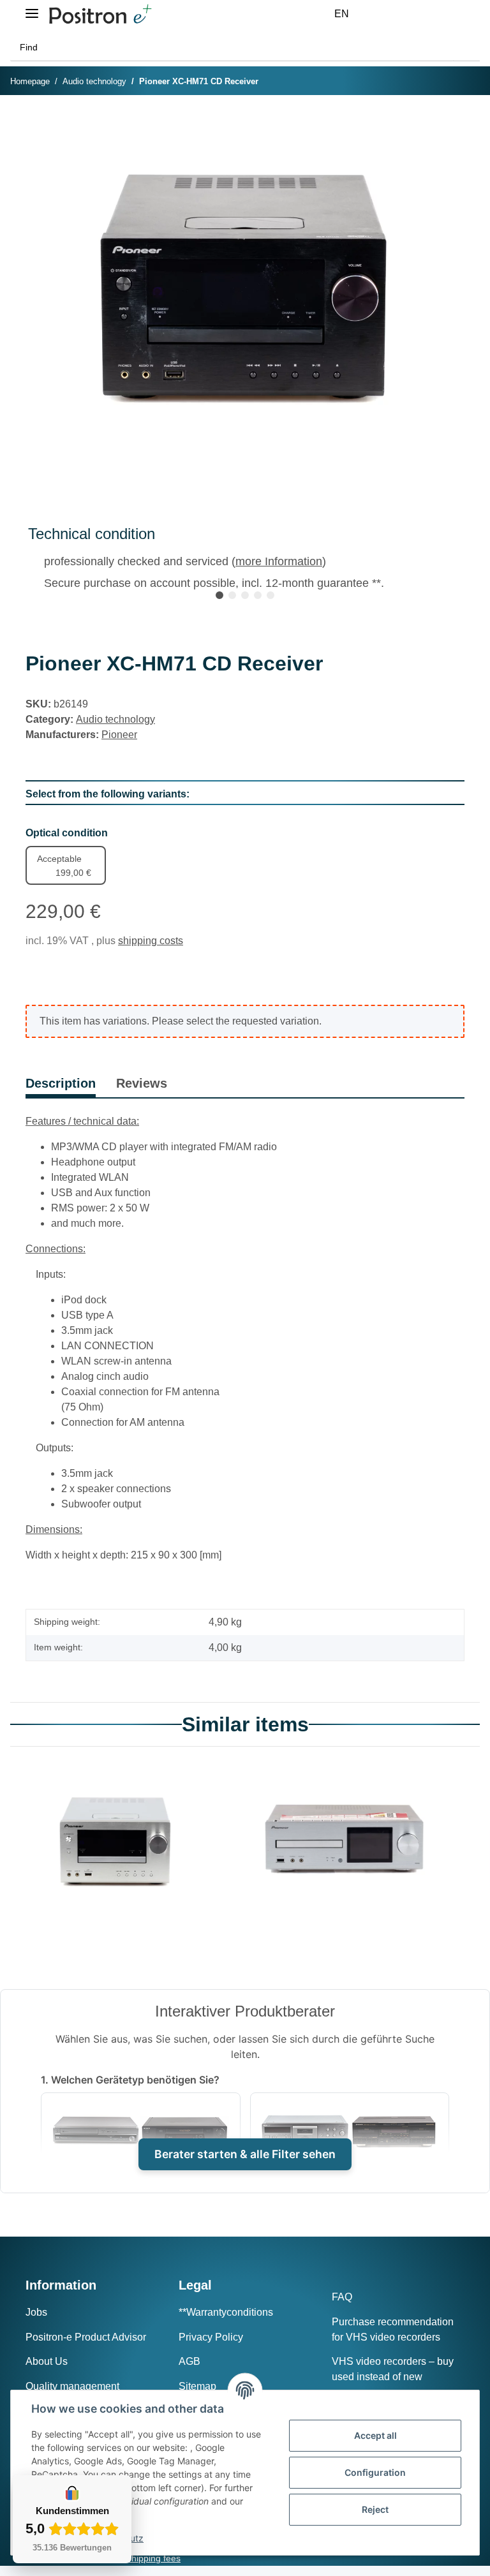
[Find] (466, 48)
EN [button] (342, 14)
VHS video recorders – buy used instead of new (393, 2369)
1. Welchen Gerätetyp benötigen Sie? (130, 2080)
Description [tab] (61, 1083)
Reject (375, 2509)
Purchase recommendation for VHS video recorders (393, 2329)
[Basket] (445, 14)
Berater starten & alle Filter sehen (245, 2154)
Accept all (375, 2435)
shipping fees (154, 2558)
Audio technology (115, 719)
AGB (189, 2361)
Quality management (72, 2386)
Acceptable (64, 866)
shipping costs (151, 941)
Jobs (36, 2312)
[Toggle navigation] (32, 8)
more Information (279, 561)
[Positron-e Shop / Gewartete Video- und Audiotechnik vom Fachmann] (100, 14)
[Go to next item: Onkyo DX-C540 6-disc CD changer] (466, 82)
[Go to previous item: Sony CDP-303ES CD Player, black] (440, 82)
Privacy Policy (211, 2337)
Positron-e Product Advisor (86, 2337)
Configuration (375, 2472)
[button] (384, 14)
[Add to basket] (36, 124)
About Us (47, 2361)
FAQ (342, 2297)
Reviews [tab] (142, 1083)
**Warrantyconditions (226, 2312)
